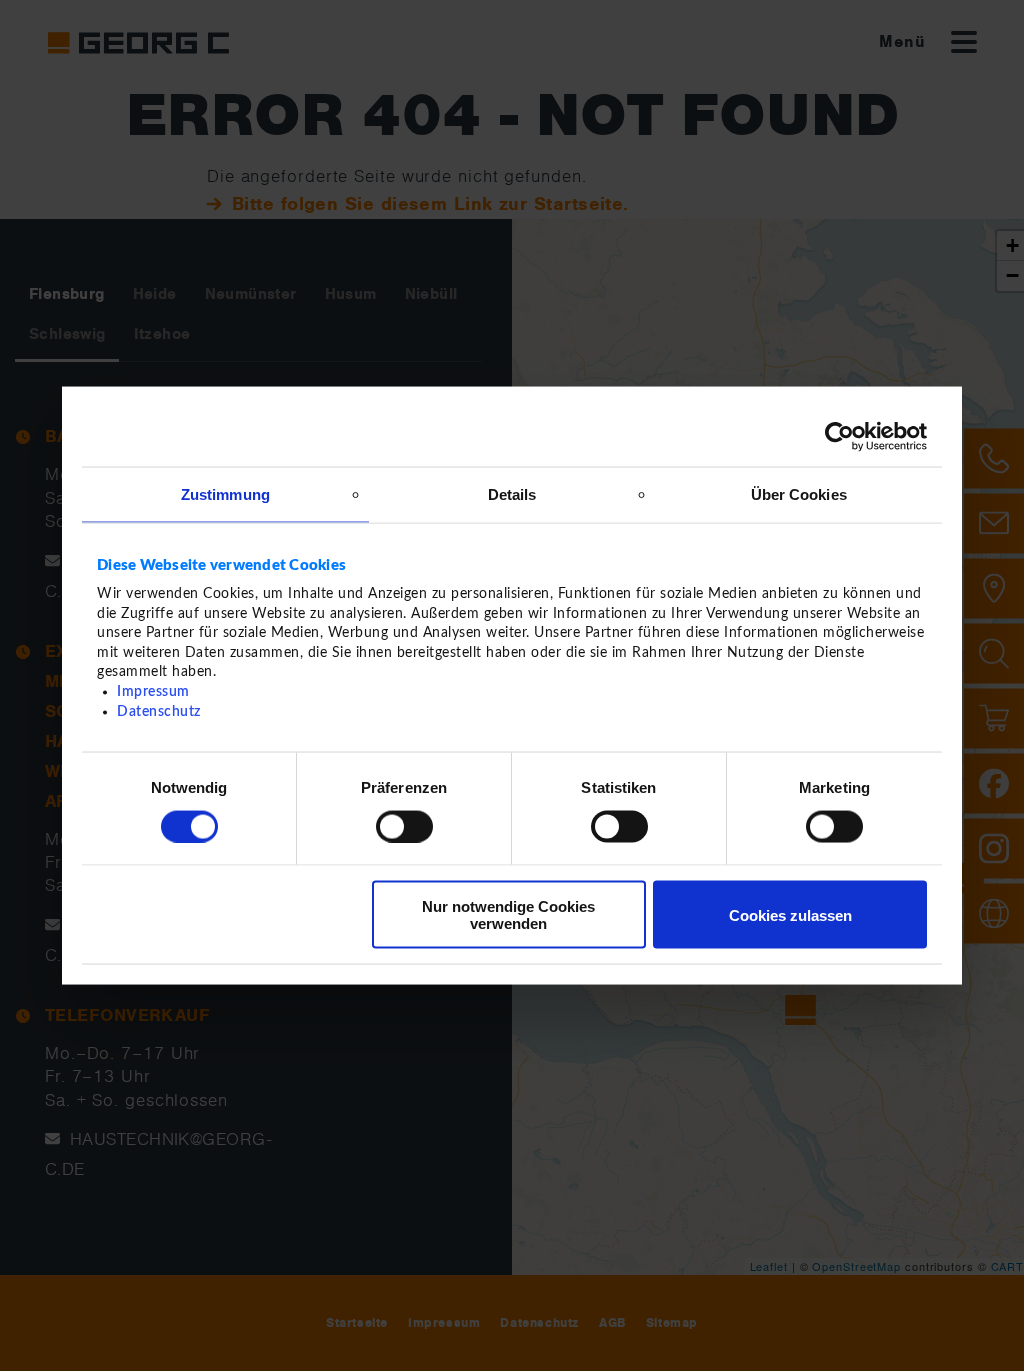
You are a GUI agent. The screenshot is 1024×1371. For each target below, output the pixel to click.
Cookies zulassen (790, 914)
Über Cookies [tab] (799, 493)
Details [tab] (512, 493)
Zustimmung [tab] (225, 493)
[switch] (404, 826)
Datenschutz (159, 711)
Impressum (153, 692)
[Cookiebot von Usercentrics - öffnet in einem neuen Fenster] (839, 436)
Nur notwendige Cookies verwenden (508, 915)
